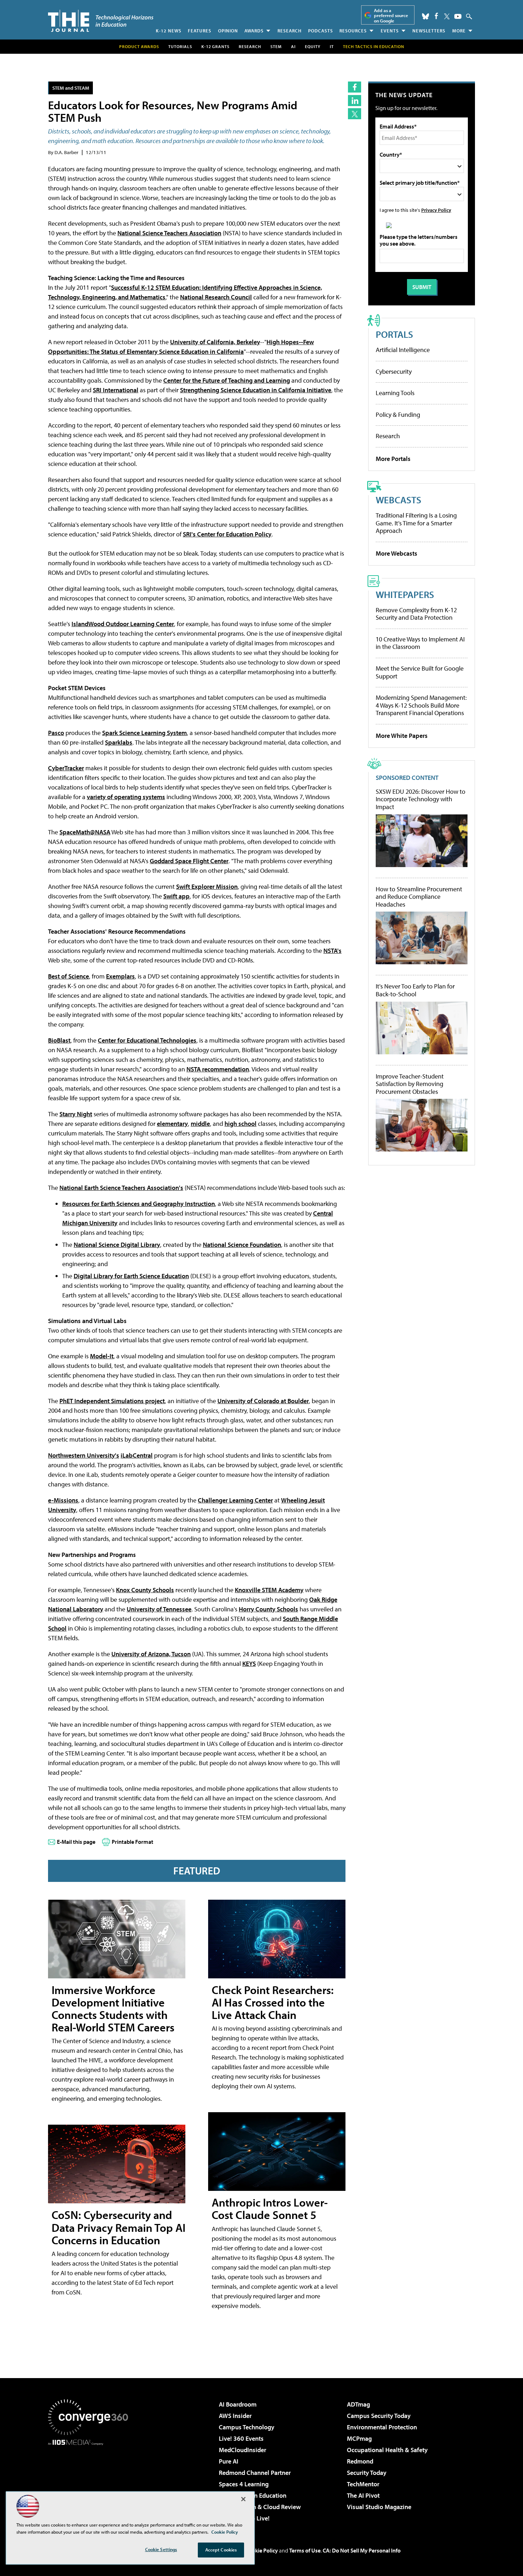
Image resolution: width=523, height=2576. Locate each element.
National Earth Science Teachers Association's (121, 1188)
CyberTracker (66, 768)
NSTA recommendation (218, 1069)
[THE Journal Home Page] (101, 21)
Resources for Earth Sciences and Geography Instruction (139, 1204)
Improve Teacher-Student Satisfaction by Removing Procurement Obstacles (410, 1084)
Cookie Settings (161, 2549)
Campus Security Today (379, 2416)
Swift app (176, 896)
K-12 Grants (215, 46)
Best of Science (68, 976)
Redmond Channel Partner (255, 2473)
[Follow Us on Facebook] (436, 16)
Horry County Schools (268, 1609)
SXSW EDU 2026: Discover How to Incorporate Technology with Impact (421, 799)
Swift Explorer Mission (207, 886)
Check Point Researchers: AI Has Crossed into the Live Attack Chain (273, 2002)
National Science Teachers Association (169, 233)
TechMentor (363, 2484)
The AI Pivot (363, 2495)
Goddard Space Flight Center (189, 861)
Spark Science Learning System (144, 733)
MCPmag (359, 2438)
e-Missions (63, 1500)
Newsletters (429, 31)
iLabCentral (137, 1455)
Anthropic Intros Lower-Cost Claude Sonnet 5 (270, 2208)
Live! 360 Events (241, 2438)
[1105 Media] (91, 2482)
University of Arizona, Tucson (151, 1654)
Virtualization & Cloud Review (260, 2507)
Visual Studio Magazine (379, 2507)
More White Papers (402, 736)
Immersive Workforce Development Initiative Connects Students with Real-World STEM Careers (113, 2009)
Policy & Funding (398, 415)
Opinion (228, 31)
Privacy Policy (436, 210)
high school (241, 1124)
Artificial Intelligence (403, 350)
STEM (276, 46)
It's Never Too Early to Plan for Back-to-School (415, 990)
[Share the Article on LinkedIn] (355, 101)
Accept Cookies (221, 2550)
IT (332, 46)
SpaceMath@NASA (85, 832)
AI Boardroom (238, 2404)
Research (290, 31)
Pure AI (229, 2461)
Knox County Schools (145, 1590)
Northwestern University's (84, 1455)
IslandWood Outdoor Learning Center (123, 624)
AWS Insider (235, 2416)
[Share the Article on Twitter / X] (355, 114)
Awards (254, 31)
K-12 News (169, 31)
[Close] (243, 2499)
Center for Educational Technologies (147, 1040)
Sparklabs (119, 742)
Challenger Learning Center (235, 1500)
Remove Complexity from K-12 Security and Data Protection (416, 614)
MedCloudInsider (242, 2450)
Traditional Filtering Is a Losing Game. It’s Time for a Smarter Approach (416, 523)
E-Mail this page (76, 1842)
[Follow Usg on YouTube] (458, 16)
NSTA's (332, 951)
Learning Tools (395, 393)
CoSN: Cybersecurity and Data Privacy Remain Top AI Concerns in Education (118, 2227)
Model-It (102, 1356)
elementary (172, 1124)
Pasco (56, 733)
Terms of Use (305, 2550)
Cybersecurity (394, 371)
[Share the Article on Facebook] (355, 87)
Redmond (360, 2461)
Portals (394, 334)
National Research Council (216, 297)
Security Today (367, 2473)
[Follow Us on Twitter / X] (447, 16)
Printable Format (133, 1842)
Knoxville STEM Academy (269, 1590)
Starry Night (76, 1114)
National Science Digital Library (117, 1245)
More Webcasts (397, 553)
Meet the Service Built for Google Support (420, 672)
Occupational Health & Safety (387, 2450)
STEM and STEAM (71, 88)
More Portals (393, 459)
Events (390, 31)
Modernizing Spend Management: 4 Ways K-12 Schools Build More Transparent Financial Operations (421, 705)
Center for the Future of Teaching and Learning (227, 380)
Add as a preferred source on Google (391, 15)
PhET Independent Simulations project (112, 1401)
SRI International (116, 390)
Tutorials (180, 46)
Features (200, 31)
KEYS (249, 1664)
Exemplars (120, 976)
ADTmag (358, 2404)
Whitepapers (405, 594)
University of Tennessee (159, 1609)
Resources (353, 31)
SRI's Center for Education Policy (227, 534)
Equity (313, 46)
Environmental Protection (382, 2427)
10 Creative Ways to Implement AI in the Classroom (420, 643)
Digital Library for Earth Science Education (131, 1276)
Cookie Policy (262, 2550)
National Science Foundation (242, 1245)
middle (200, 1124)
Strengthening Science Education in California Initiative (256, 390)
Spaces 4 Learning (244, 2484)
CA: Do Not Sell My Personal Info (362, 2550)
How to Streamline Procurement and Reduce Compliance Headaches (419, 897)
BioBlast (59, 1040)
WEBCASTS (398, 500)
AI (293, 46)
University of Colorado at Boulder (263, 1401)
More (459, 31)
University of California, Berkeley (215, 342)
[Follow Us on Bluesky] (426, 16)
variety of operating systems (126, 797)
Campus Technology (247, 2427)
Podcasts (321, 31)
